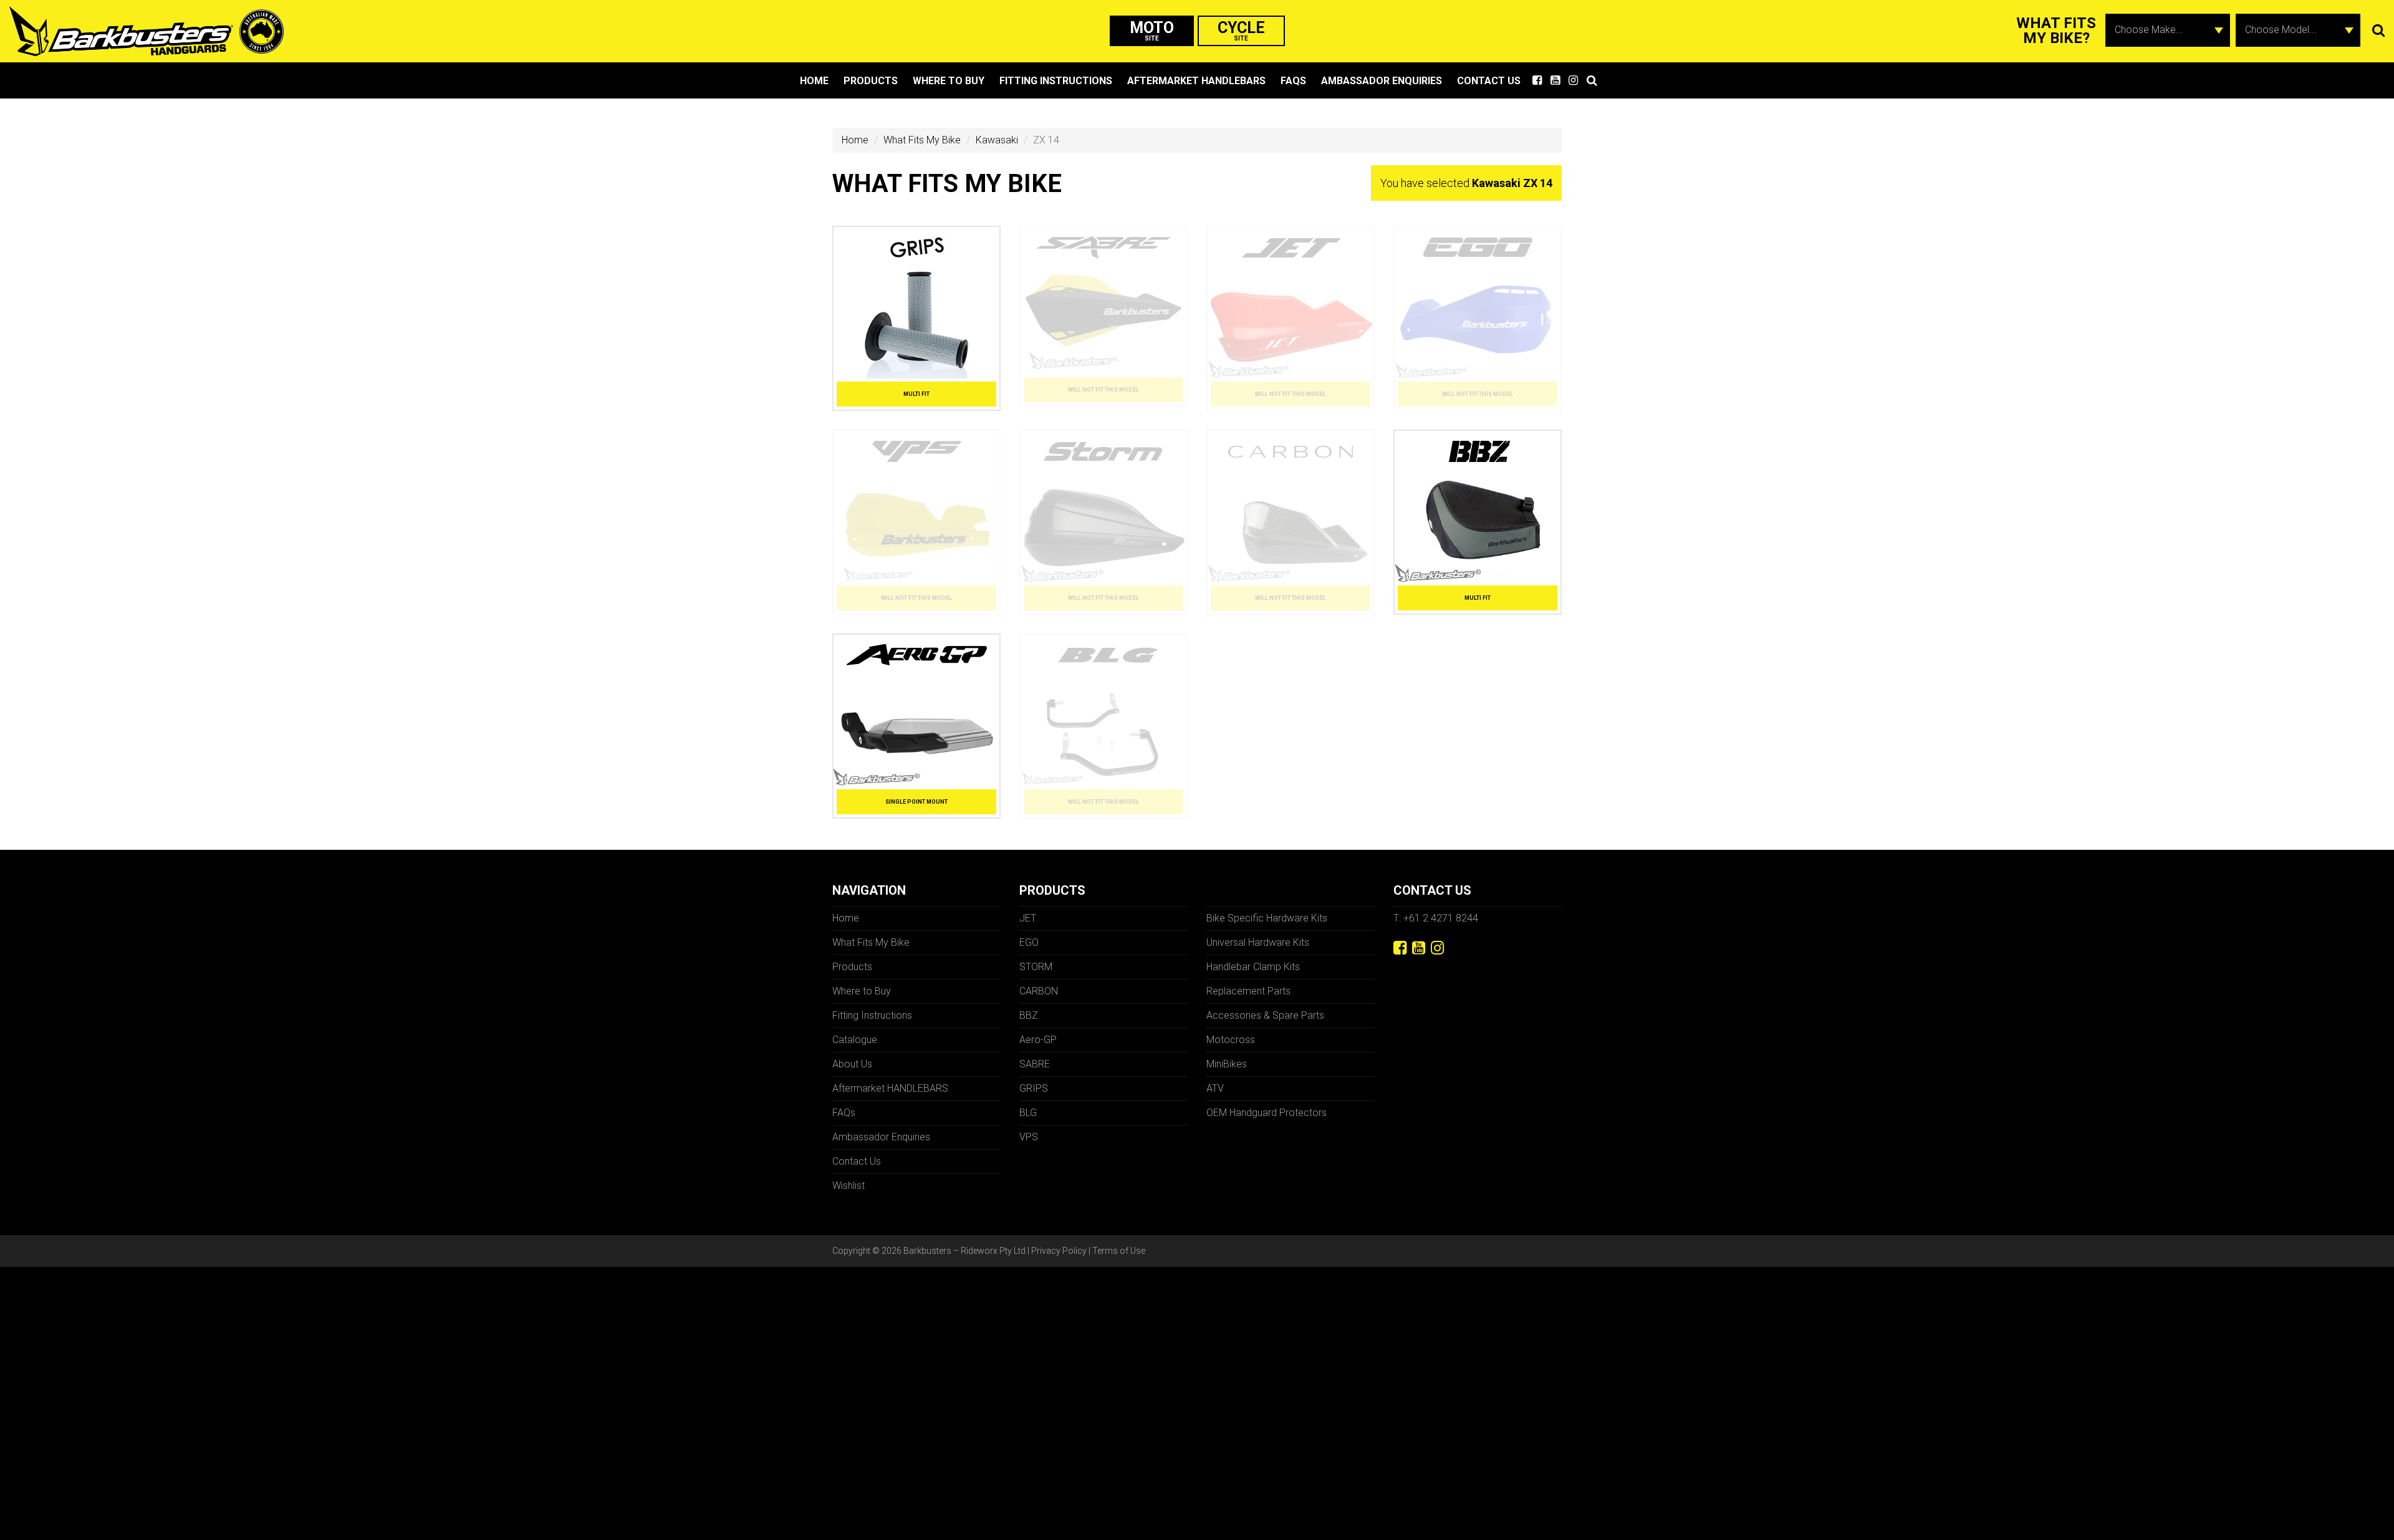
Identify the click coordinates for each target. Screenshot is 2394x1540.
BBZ (1029, 1015)
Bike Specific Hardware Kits (1267, 918)
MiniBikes (1227, 1064)
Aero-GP (1038, 1040)
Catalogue (855, 1040)
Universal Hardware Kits (1258, 942)
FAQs (1293, 81)
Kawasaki (997, 140)
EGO (1029, 942)
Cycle (1241, 30)
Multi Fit (916, 394)
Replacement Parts (1248, 991)
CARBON (1039, 991)
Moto (1152, 30)
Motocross (1231, 1040)
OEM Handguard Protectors (1267, 1113)
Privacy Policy (1059, 1251)
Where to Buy (949, 81)
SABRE (1035, 1064)
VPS (1029, 1137)
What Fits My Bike (922, 140)
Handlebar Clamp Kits (1253, 967)
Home (814, 81)
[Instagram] (1437, 948)
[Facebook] (1400, 948)
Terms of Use (1119, 1251)
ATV (1215, 1088)
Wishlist (848, 1186)
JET (1028, 918)
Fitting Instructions (1056, 81)
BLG (1028, 1113)
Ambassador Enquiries (1382, 81)
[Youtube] (1419, 948)
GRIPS (1034, 1088)
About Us (852, 1064)
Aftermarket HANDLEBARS (1196, 81)
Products (871, 81)
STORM (1036, 967)
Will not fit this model (1103, 390)
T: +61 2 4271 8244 (1436, 918)
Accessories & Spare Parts (1265, 1015)
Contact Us (1489, 81)
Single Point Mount (916, 802)
